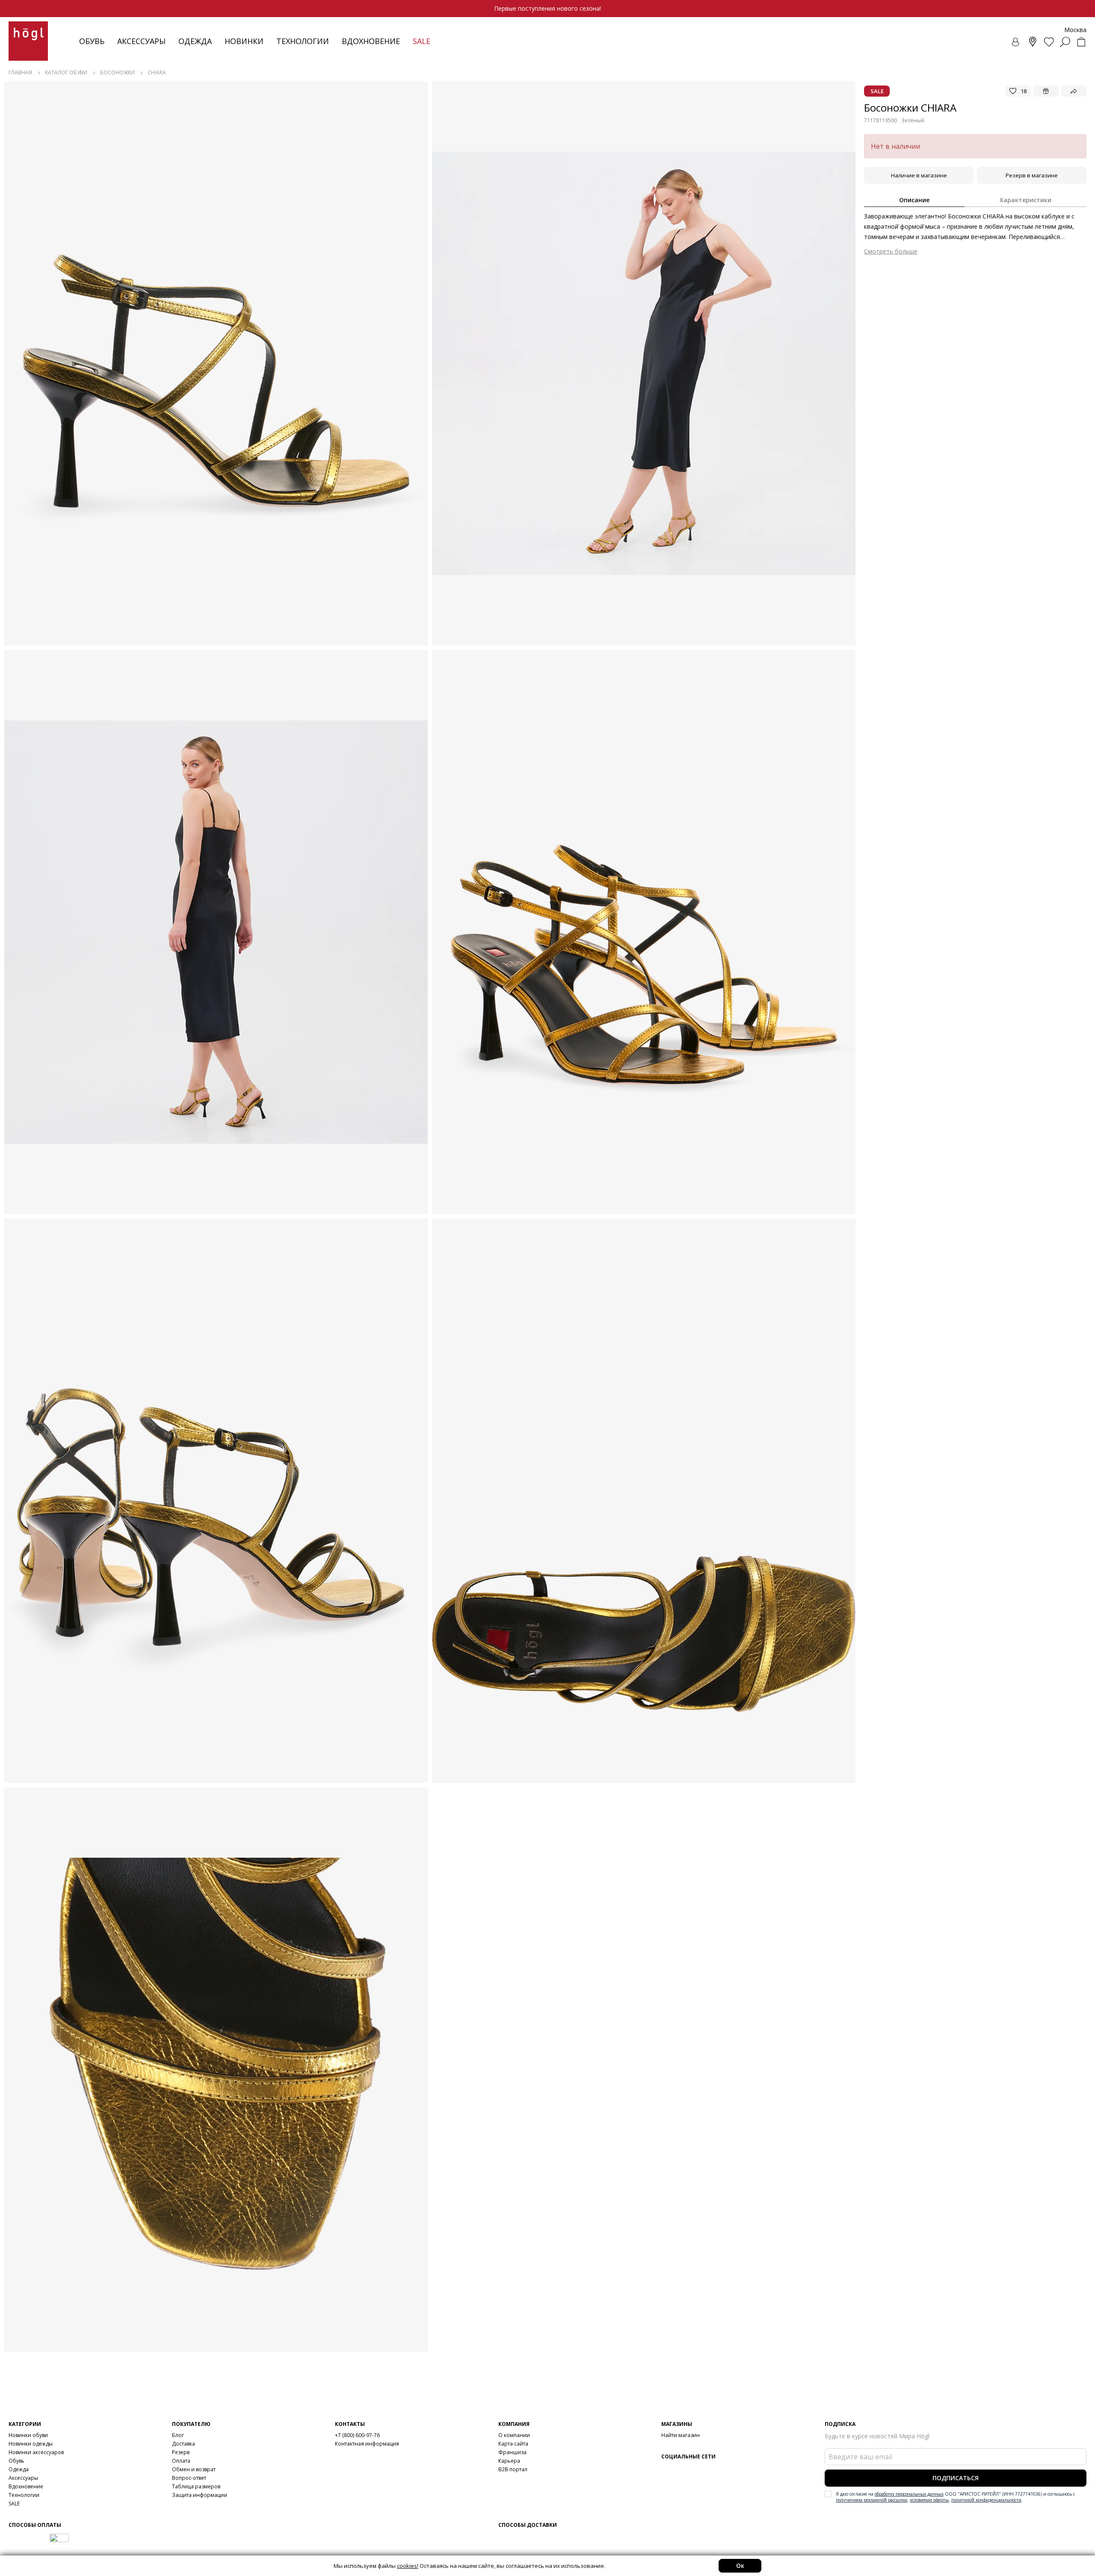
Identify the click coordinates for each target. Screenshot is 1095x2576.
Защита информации (200, 2495)
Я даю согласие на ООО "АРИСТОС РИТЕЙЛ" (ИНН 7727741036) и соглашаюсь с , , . (955, 2497)
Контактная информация (367, 2444)
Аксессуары (141, 41)
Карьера (509, 2461)
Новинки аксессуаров (36, 2452)
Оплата (181, 2461)
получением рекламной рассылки (872, 2500)
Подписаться (956, 2478)
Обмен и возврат (194, 2469)
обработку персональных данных (909, 2494)
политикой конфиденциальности (986, 2500)
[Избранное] (1049, 42)
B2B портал (513, 2469)
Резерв (181, 2452)
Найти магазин (681, 2435)
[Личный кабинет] (1016, 42)
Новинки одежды (31, 2444)
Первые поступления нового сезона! (547, 8)
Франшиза (512, 2452)
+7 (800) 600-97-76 (357, 2435)
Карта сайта (513, 2444)
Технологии (24, 2495)
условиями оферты (929, 2500)
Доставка (183, 2444)
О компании (514, 2435)
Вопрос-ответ (189, 2478)
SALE (14, 2504)
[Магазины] (1033, 42)
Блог (178, 2435)
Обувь (92, 41)
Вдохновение (371, 41)
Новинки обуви (28, 2435)
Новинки (244, 41)
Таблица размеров (196, 2486)
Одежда (195, 41)
